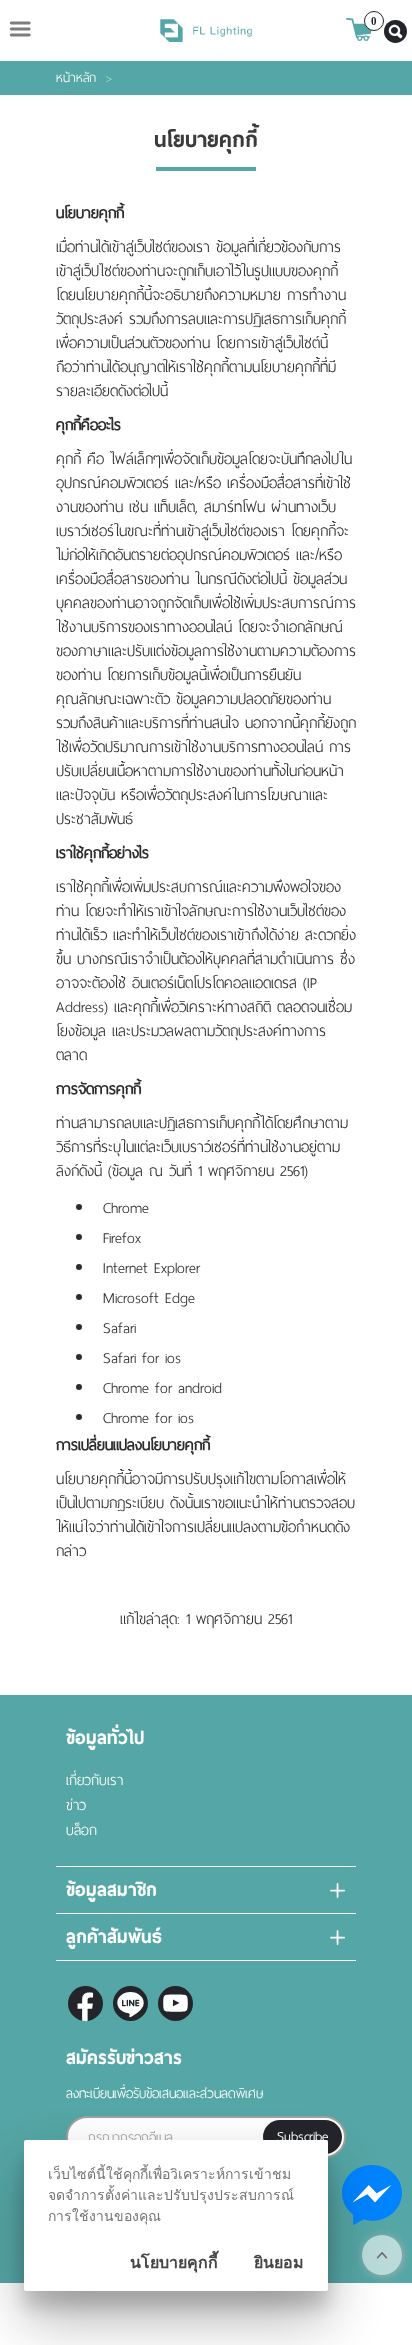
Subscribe (302, 2136)
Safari (119, 1328)
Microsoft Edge (149, 1298)
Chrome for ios (148, 1418)
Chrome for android (162, 1388)
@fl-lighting (130, 2003)
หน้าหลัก (76, 78)
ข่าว (76, 1805)
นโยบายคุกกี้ (174, 2262)
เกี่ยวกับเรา (94, 1780)
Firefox (122, 1238)
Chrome (126, 1208)
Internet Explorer (151, 1268)
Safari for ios (142, 1358)
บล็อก (81, 1830)
